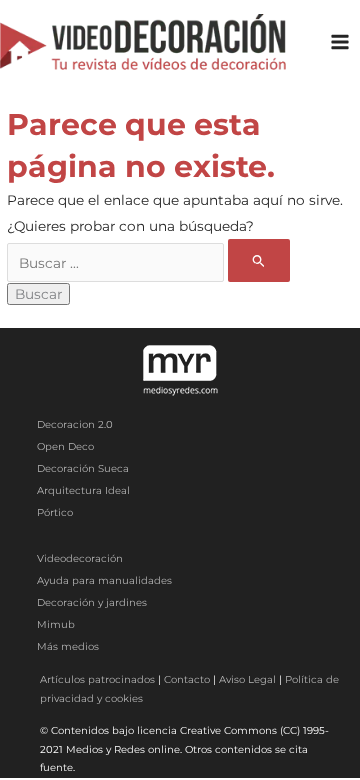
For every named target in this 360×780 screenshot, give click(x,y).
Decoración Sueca (83, 468)
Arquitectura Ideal (83, 490)
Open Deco (65, 446)
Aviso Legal (247, 679)
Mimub (56, 624)
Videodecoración (80, 558)
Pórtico (55, 512)
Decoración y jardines (92, 602)
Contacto (187, 679)
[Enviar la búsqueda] (259, 260)
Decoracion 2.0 (75, 424)
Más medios (68, 646)
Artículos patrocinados (97, 679)
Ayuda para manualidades (104, 580)
